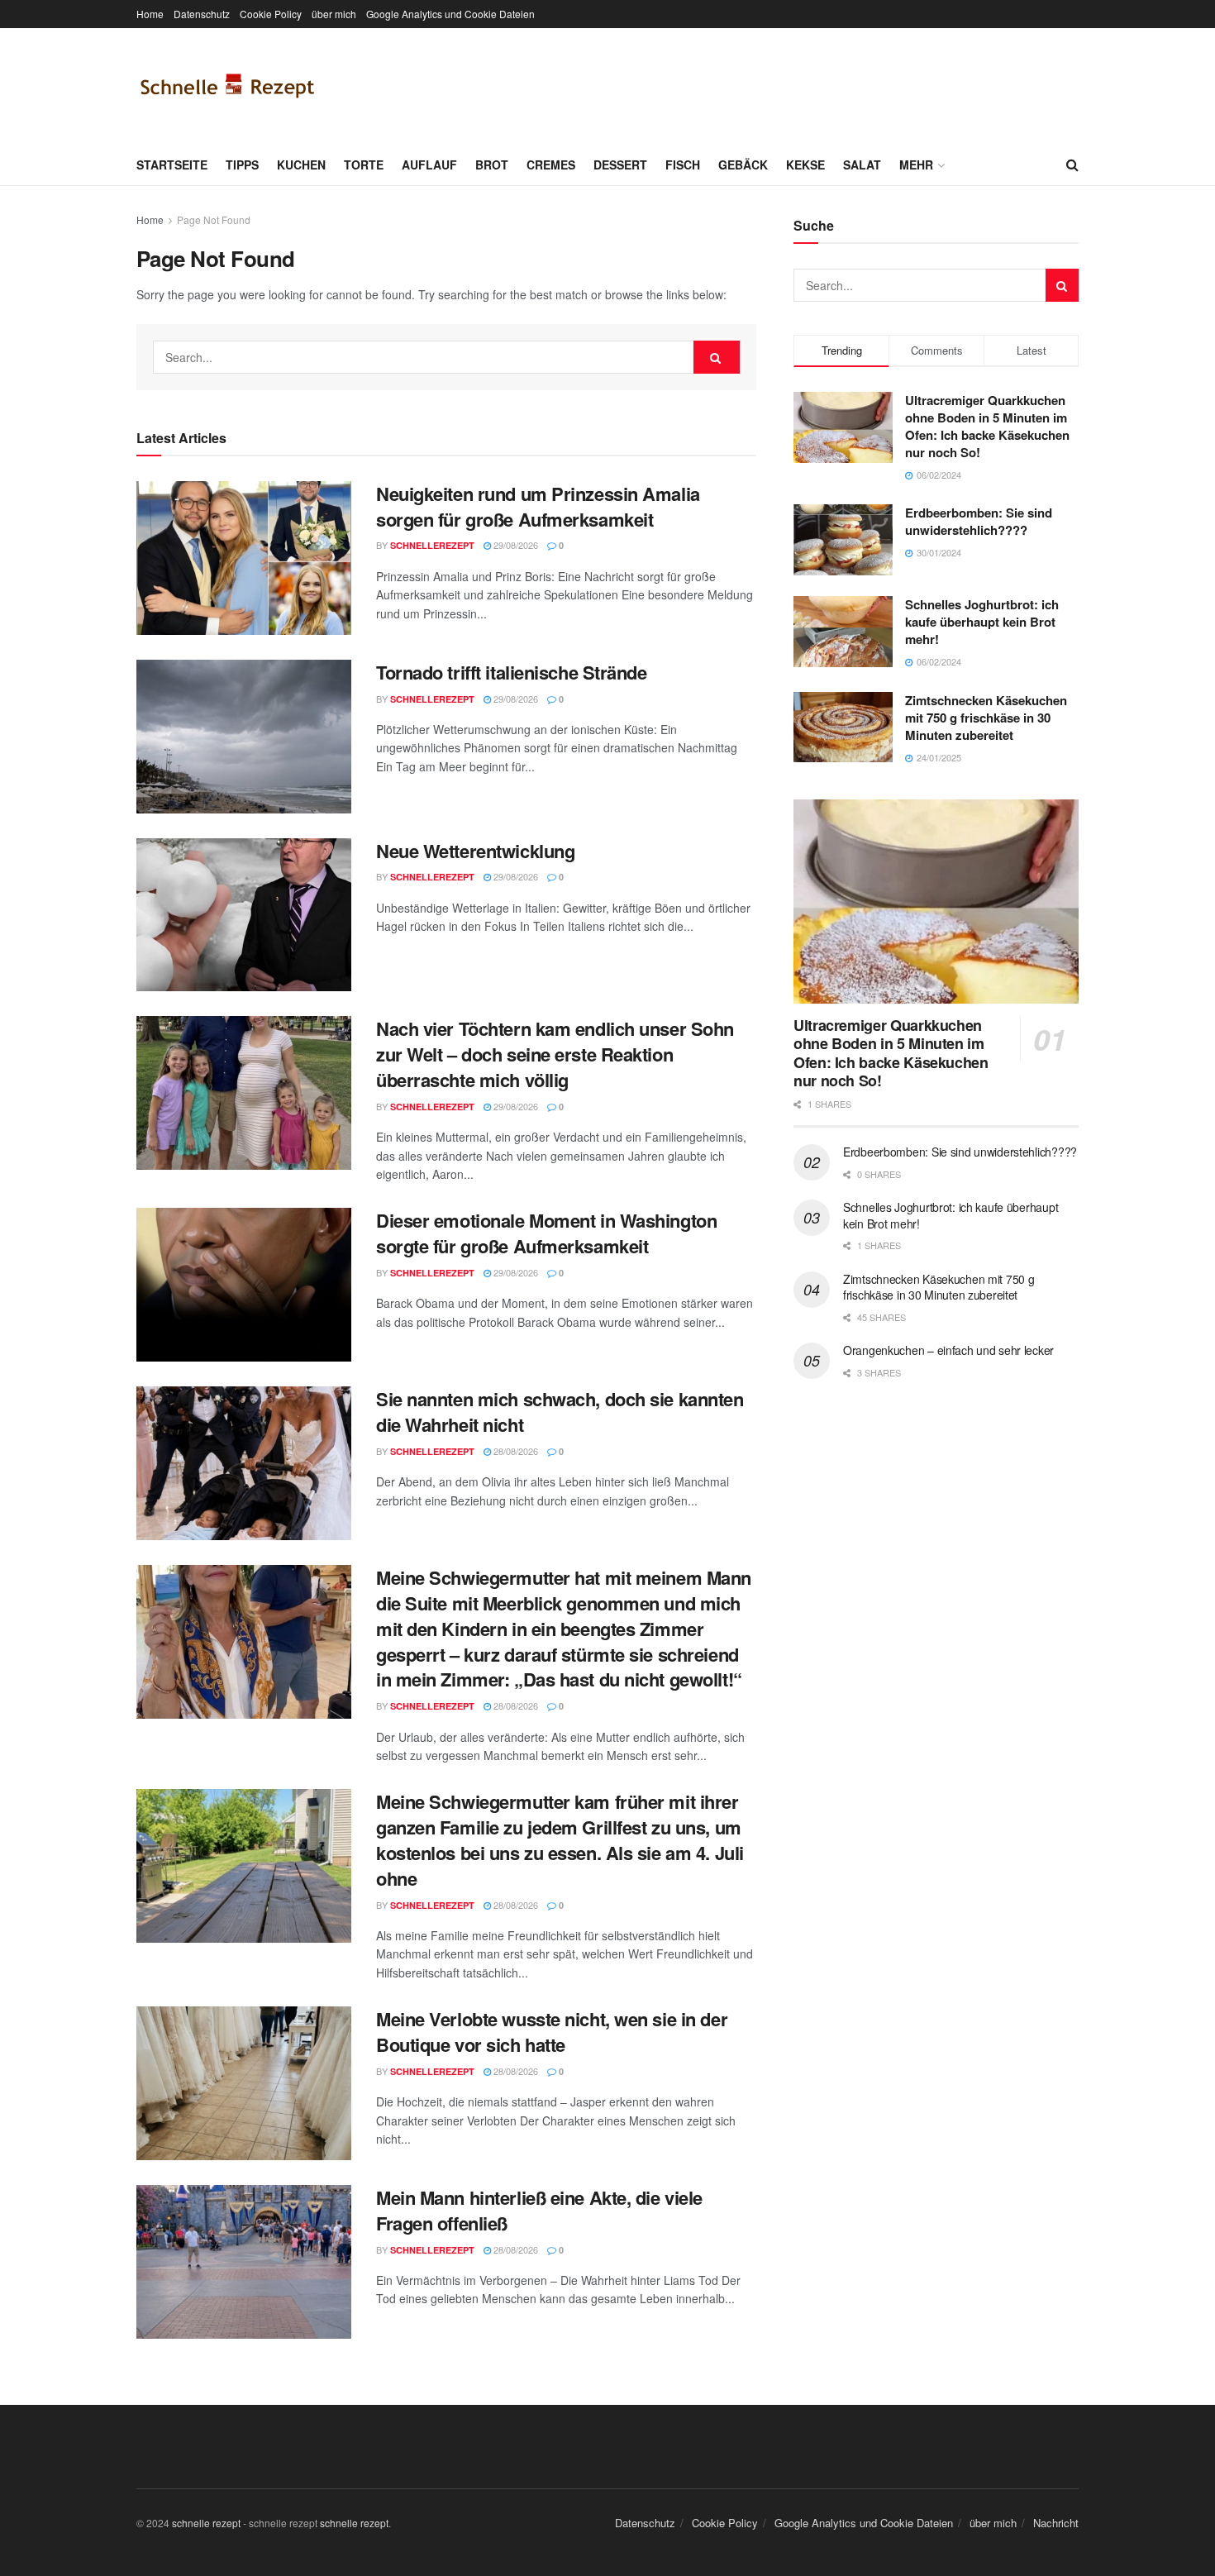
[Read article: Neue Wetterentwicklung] (244, 915)
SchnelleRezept (432, 545)
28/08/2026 (515, 1451)
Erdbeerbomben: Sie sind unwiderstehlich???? (979, 521)
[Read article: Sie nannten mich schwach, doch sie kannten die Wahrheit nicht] (244, 1463)
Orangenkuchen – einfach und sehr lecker (948, 1350)
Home (150, 14)
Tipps (242, 165)
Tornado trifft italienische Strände (512, 672)
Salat (862, 165)
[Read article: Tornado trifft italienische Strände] (244, 737)
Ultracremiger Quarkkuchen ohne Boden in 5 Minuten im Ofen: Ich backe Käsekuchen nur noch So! (987, 426)
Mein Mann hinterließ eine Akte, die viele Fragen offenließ (539, 2210)
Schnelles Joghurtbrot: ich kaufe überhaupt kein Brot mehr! (982, 622)
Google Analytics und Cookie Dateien (450, 14)
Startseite (172, 165)
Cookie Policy (271, 14)
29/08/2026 (515, 545)
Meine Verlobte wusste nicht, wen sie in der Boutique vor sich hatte (552, 2032)
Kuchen (301, 165)
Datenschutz (202, 14)
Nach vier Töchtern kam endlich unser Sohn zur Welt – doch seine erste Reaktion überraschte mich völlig (555, 1054)
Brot (492, 165)
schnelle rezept (206, 2523)
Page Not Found (214, 219)
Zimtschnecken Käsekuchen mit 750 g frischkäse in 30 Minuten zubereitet (986, 718)
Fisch (683, 165)
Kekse (805, 165)
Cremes (551, 165)
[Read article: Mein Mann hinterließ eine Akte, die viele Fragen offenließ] (244, 2262)
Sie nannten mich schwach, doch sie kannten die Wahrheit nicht (560, 1412)
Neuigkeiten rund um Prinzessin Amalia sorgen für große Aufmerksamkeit (538, 506)
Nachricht (1056, 2523)
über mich (334, 14)
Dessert (620, 165)
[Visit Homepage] (227, 86)
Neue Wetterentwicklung (475, 851)
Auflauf (429, 165)
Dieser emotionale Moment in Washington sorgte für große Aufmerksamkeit (546, 1233)
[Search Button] (1072, 165)
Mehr (916, 165)
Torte (364, 165)
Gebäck (743, 165)
